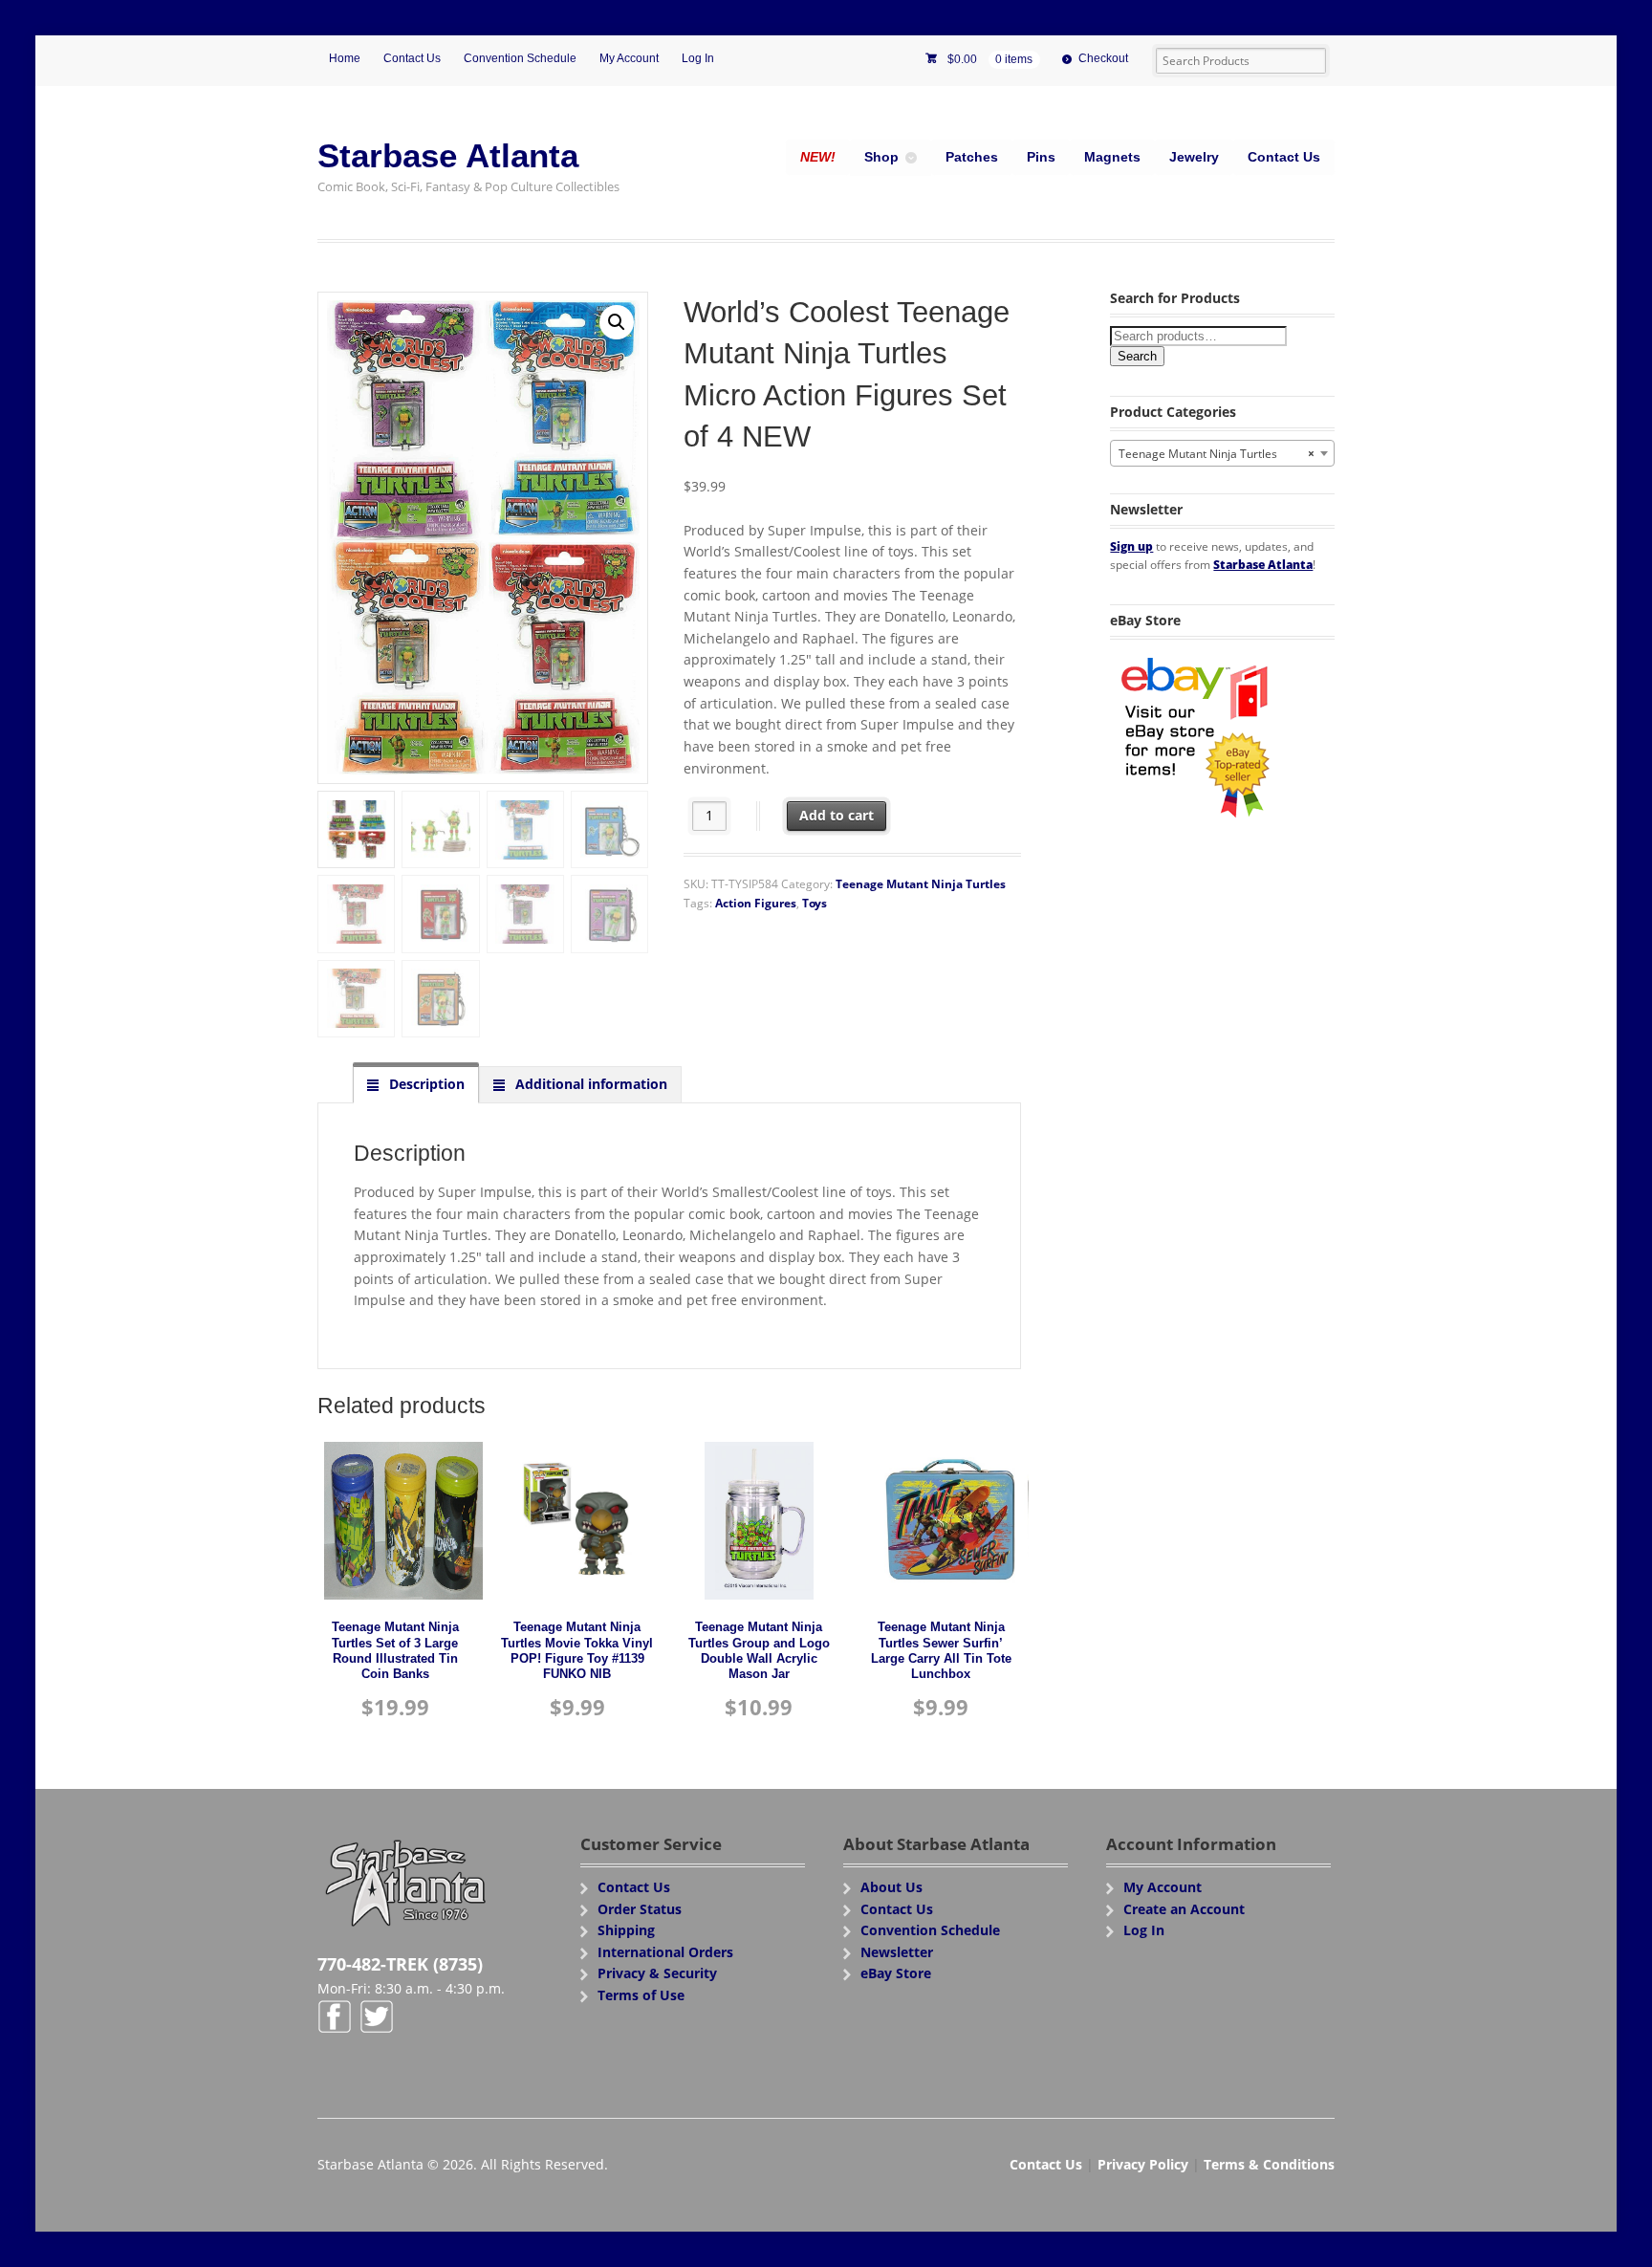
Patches (972, 157)
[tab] (416, 1084)
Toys (815, 903)
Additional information (589, 1084)
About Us (891, 1887)
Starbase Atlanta (448, 155)
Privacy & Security (657, 1973)
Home (345, 58)
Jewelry (1194, 157)
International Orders (665, 1952)
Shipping (626, 1930)
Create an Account (1184, 1909)
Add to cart (837, 815)
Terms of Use (641, 1995)
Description (425, 1084)
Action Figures (756, 903)
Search (1137, 356)
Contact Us (412, 58)
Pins (1041, 157)
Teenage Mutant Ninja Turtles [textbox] (1217, 454)
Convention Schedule (520, 58)
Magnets (1112, 157)
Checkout (1103, 58)
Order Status (640, 1909)
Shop (881, 157)
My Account (629, 58)
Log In (698, 58)
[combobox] (1222, 453)
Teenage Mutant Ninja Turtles (921, 884)
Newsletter (897, 1952)
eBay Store (896, 1973)
